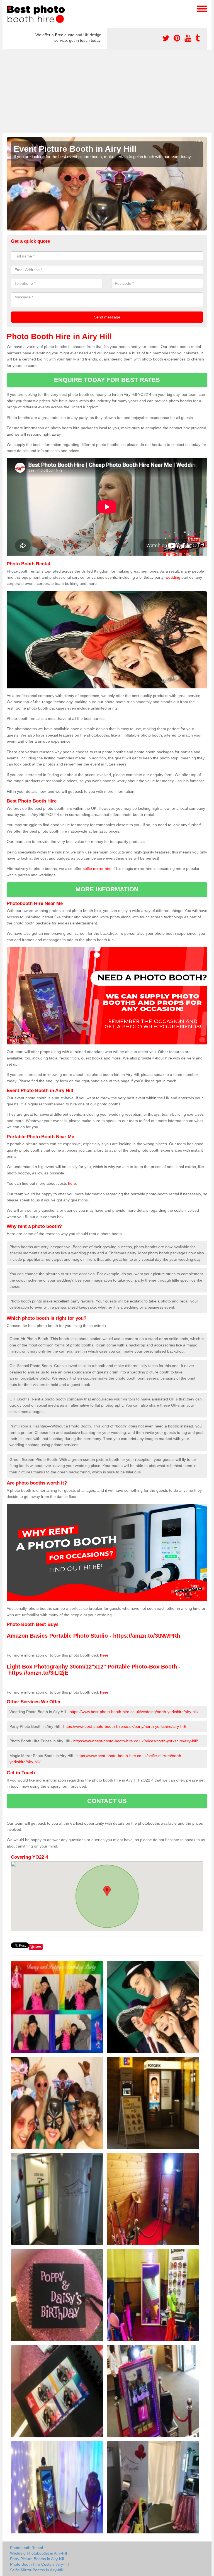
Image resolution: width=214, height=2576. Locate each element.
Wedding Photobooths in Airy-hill (38, 2553)
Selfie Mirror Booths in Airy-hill (36, 2570)
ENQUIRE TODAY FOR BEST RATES (107, 380)
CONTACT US (107, 1801)
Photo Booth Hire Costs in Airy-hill (40, 2564)
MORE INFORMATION (107, 889)
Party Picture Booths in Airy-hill (37, 2559)
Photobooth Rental (26, 2548)
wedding (173, 577)
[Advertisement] (107, 91)
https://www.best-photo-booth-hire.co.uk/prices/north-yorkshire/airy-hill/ (136, 1741)
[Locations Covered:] (9, 8)
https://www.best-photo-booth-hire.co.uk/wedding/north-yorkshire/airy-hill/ (134, 1712)
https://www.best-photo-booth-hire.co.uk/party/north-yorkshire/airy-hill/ (125, 1726)
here (72, 1183)
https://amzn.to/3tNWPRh (147, 1636)
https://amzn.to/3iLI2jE (38, 1673)
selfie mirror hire (97, 869)
